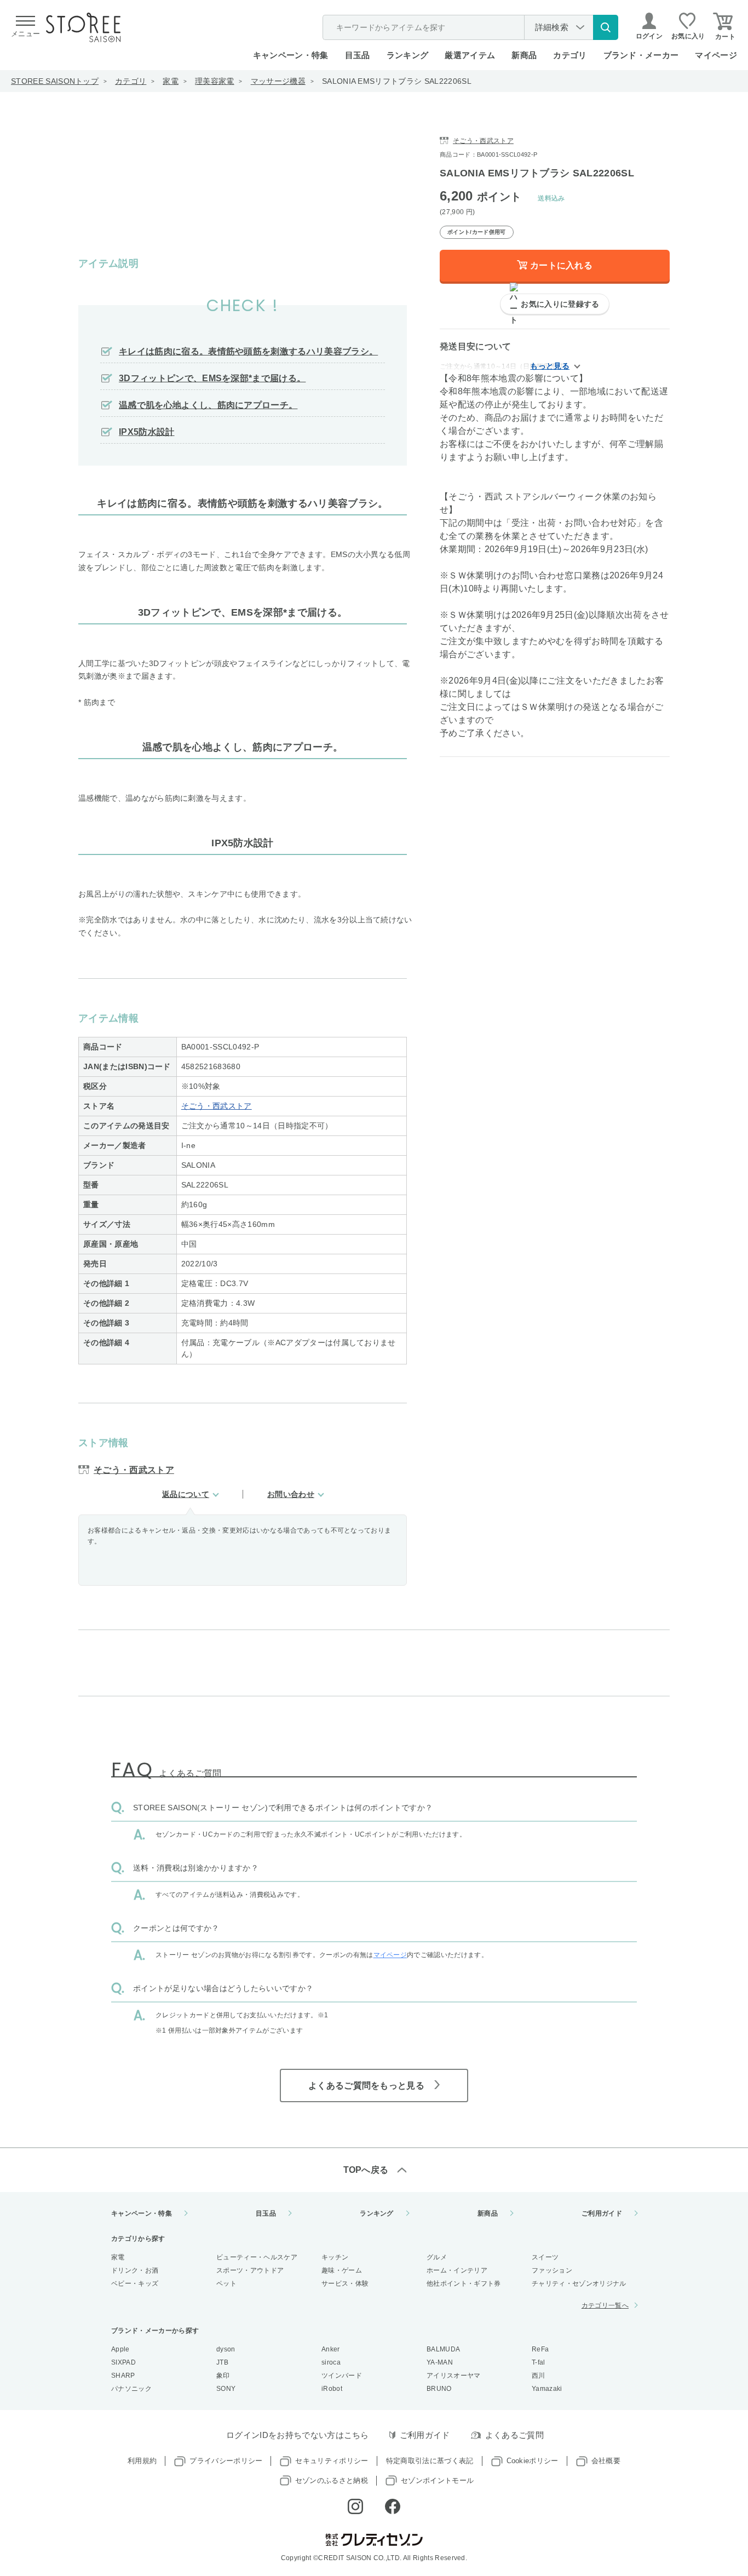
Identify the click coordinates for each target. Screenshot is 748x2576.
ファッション (552, 2270)
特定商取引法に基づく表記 (430, 2461)
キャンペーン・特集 (291, 55)
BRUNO (439, 2389)
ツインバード (342, 2376)
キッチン (335, 2257)
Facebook (393, 2506)
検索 (606, 27)
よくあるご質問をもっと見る (366, 2086)
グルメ (437, 2257)
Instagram (355, 2506)
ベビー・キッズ (135, 2284)
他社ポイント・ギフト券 (464, 2284)
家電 (171, 81)
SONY (226, 2389)
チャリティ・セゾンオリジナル (579, 2284)
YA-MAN (440, 2362)
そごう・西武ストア (217, 1106)
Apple (120, 2349)
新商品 (524, 55)
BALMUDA (443, 2349)
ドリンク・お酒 (135, 2270)
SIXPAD (123, 2362)
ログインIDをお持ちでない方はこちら (298, 2435)
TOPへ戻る (366, 2170)
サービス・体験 (345, 2284)
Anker (331, 2349)
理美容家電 (215, 81)
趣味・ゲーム (342, 2270)
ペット (226, 2284)
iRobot (332, 2389)
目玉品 (358, 55)
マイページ (716, 55)
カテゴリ (131, 81)
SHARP (123, 2376)
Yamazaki (547, 2389)
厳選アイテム (470, 55)
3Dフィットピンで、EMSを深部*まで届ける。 (212, 378)
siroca (331, 2362)
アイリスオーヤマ (454, 2376)
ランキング (408, 55)
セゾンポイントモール (437, 2480)
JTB (222, 2362)
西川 (539, 2376)
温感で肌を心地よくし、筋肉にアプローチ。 (208, 405)
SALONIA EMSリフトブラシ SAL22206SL (397, 81)
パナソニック (131, 2389)
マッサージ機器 (278, 81)
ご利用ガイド (602, 2213)
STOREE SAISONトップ (55, 81)
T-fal (539, 2362)
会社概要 (606, 2461)
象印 (223, 2376)
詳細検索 (552, 27)
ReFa (540, 2349)
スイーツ (545, 2257)
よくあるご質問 (514, 2435)
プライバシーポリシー (226, 2461)
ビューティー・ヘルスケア (257, 2257)
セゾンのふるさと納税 (332, 2480)
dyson (226, 2349)
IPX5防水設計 (147, 432)
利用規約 (142, 2461)
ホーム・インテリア (457, 2270)
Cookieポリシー (533, 2461)
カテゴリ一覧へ (605, 2305)
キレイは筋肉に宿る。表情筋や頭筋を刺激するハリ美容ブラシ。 (248, 351)
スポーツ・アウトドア (250, 2270)
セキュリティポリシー (332, 2461)
